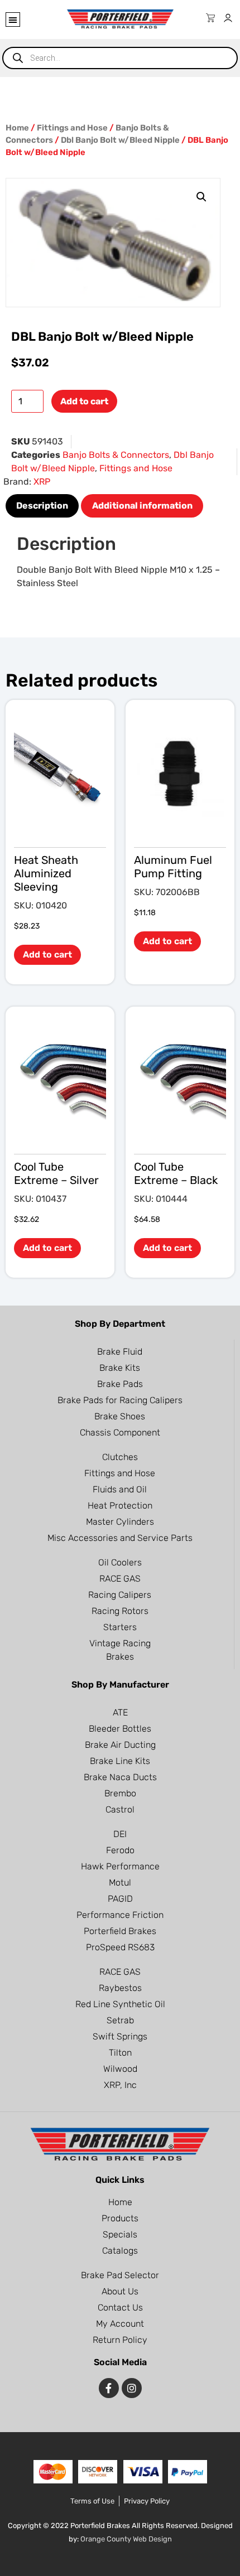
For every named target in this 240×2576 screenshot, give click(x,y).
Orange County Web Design (126, 2539)
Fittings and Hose (72, 128)
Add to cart (84, 401)
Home (17, 128)
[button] (13, 20)
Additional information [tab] (142, 506)
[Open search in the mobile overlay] (120, 58)
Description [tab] (42, 506)
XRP (42, 482)
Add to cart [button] (47, 954)
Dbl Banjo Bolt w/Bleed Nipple (120, 140)
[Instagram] (132, 2388)
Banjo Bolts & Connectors (116, 455)
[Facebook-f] (109, 2388)
